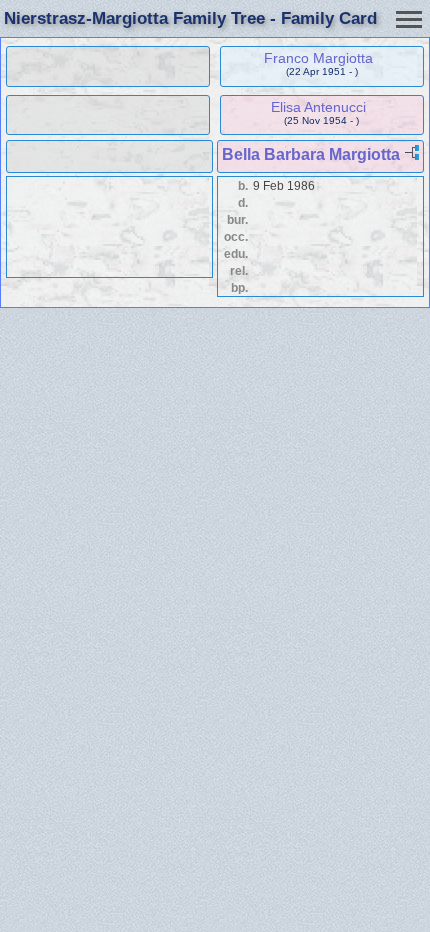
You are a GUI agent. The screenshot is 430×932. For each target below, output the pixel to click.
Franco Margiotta (318, 58)
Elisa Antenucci (318, 107)
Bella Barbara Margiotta (311, 154)
